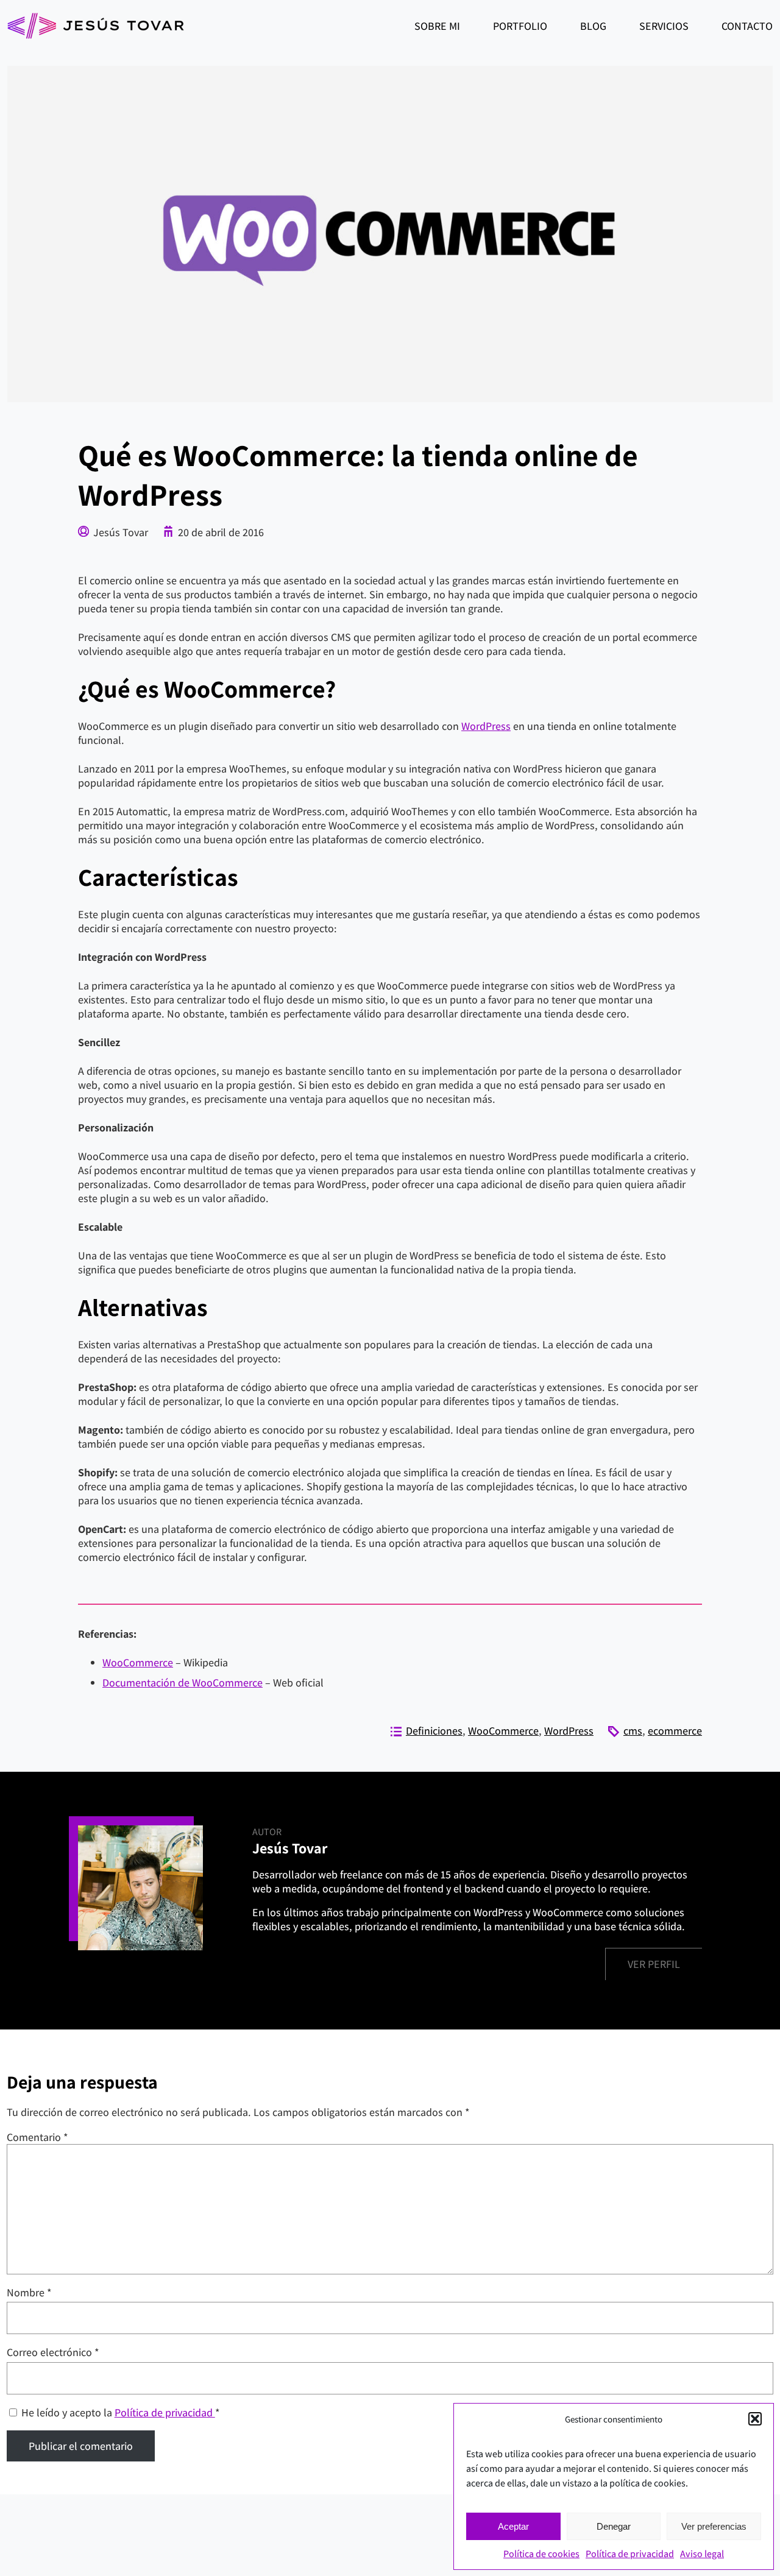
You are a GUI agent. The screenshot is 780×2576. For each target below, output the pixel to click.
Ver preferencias (714, 2526)
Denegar (614, 2526)
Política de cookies (541, 2554)
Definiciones (434, 1731)
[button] (755, 2419)
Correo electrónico (53, 2352)
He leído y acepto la (121, 2412)
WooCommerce (138, 1662)
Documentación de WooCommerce (183, 1683)
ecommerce (675, 1731)
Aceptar (513, 2526)
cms (633, 1731)
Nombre (29, 2292)
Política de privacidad (630, 2554)
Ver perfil (654, 1964)
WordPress (486, 726)
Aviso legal (702, 2554)
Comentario (37, 2137)
